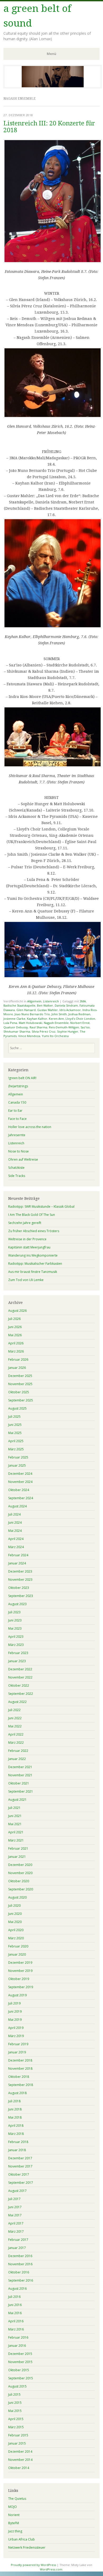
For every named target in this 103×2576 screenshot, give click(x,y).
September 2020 (21, 1889)
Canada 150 (17, 1102)
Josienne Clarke (14, 1019)
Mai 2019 (15, 2020)
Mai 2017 (15, 2215)
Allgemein (34, 1001)
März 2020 (16, 1938)
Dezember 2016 (20, 2256)
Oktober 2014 (19, 2468)
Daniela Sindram (66, 1005)
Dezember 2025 (20, 1376)
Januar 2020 (17, 1954)
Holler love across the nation (30, 1127)
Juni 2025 (15, 1425)
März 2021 (16, 1840)
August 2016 (17, 2289)
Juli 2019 (14, 2003)
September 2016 (21, 2280)
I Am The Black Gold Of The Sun (32, 1215)
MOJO (13, 2507)
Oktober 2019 (19, 1979)
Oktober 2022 (19, 1685)
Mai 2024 (15, 1531)
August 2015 (17, 2386)
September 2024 (21, 1498)
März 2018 (16, 2134)
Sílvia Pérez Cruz (44, 1031)
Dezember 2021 (20, 1767)
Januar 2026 (17, 1368)
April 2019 (16, 2028)
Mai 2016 (15, 2313)
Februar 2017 (18, 2240)
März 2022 (16, 1743)
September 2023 (21, 1596)
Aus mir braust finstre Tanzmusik (33, 1272)
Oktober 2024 (19, 1490)
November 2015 (20, 2362)
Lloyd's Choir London (80, 1019)
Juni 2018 (15, 2109)
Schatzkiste (16, 1168)
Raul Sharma (38, 1027)
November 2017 (20, 2166)
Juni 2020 (15, 1914)
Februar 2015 (18, 2435)
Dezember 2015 (20, 2354)
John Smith (59, 1014)
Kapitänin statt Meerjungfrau (29, 1247)
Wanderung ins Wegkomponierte (33, 1255)
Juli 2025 (14, 1417)
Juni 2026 (15, 1327)
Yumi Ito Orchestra (55, 1036)
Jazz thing (15, 2531)
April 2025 (16, 1441)
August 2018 (17, 2093)
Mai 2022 (15, 1726)
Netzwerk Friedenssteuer (27, 2547)
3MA (83, 1001)
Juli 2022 (14, 1710)
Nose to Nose (18, 1151)
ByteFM (14, 2523)
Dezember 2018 (20, 2060)
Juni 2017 (15, 2207)
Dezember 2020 (20, 1865)
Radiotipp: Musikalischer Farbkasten (35, 1264)
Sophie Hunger (68, 1031)
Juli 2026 (14, 1319)
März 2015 (16, 2427)
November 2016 (20, 2264)
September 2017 (21, 2183)
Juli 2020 (14, 1906)
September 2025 (21, 1400)
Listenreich (51, 1001)
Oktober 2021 (19, 1783)
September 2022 (21, 1694)
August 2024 (17, 1506)
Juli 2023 (14, 1612)
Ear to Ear (15, 1111)
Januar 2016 (17, 2346)
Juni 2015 (15, 2403)
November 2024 (20, 1482)
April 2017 (16, 2223)
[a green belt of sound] (53, 87)
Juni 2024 (15, 1522)
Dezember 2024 (20, 1474)
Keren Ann (56, 1019)
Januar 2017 (17, 2248)
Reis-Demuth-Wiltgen (64, 1027)
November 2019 (20, 1971)
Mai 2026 (15, 1335)
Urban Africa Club (22, 2539)
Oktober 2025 (19, 1392)
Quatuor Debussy (16, 1027)
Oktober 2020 (19, 1881)
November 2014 (20, 2460)
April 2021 (16, 1832)
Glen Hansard (26, 1010)
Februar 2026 (18, 1360)
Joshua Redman (79, 1014)
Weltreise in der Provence (27, 1239)
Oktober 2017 (19, 2174)
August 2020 (17, 1897)
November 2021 (20, 1775)
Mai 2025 (15, 1433)
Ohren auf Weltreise (23, 1159)
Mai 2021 (15, 1824)
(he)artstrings (18, 1086)
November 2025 (20, 1384)
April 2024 (16, 1539)
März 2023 (16, 1645)
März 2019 (16, 2036)
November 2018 (20, 2069)
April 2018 (16, 2126)
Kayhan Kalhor (37, 1019)
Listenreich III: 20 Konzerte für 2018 (49, 127)
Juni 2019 (15, 2011)
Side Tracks (17, 1176)
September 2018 (21, 2085)
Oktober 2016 (19, 2272)
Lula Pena (10, 1023)
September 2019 (21, 1987)
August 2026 (17, 1311)
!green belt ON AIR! (22, 1078)
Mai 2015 (15, 2411)
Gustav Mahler (48, 1010)
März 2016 (16, 2329)
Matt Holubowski (31, 1023)
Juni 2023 (15, 1620)
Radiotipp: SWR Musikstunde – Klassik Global (41, 1207)
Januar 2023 (17, 1661)
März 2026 (16, 1351)
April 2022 (16, 1734)
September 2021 (21, 1791)
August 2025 (17, 1408)
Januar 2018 (17, 2150)
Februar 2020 (18, 1946)
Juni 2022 (15, 1718)
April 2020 (16, 1930)
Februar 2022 (18, 1751)
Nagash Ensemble (56, 1023)
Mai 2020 (15, 1922)
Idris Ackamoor (70, 1010)
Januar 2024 (17, 1563)
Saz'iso (85, 1027)
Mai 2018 (15, 2117)
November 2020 (20, 1873)
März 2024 (16, 1547)
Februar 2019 (18, 2044)
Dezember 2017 (20, 2158)
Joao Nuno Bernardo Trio (32, 1014)
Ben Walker (45, 1005)
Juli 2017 (14, 2199)
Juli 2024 (14, 1514)
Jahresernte (17, 1135)
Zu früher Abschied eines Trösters (34, 1231)
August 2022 (17, 1702)
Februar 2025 (18, 1457)
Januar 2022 (17, 1759)
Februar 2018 (18, 2142)
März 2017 (16, 2231)
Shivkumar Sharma (17, 1031)
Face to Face (17, 1119)
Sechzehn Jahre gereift (25, 1223)
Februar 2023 (18, 1653)
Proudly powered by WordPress (33, 2565)
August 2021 (17, 1800)
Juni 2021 (15, 1816)
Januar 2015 (17, 2443)
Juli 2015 (14, 2394)
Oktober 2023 (19, 1588)
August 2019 (17, 1995)
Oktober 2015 (19, 2370)
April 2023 (16, 1637)
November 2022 (20, 1677)
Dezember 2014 (20, 2452)
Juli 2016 (14, 2297)
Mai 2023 (15, 1628)
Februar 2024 (18, 1555)
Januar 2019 (17, 2052)
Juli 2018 (14, 2101)
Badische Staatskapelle (19, 1005)
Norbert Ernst (80, 1023)
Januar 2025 (17, 1465)
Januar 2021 (17, 1857)
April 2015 (16, 2419)
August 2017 (17, 2191)
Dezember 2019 (20, 1963)
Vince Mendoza (29, 1036)
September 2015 (21, 2378)
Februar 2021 (18, 1848)
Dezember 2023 (20, 1571)
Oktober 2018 (19, 2077)
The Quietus (17, 2499)
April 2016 (16, 2321)
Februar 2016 (18, 2337)
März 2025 (16, 1449)
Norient (14, 2515)
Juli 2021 (14, 1808)
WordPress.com (51, 2569)
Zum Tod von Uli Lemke (26, 1280)
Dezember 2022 (20, 1669)
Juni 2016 (15, 2305)
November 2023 (20, 1580)
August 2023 (17, 1604)
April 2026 (16, 1343)
